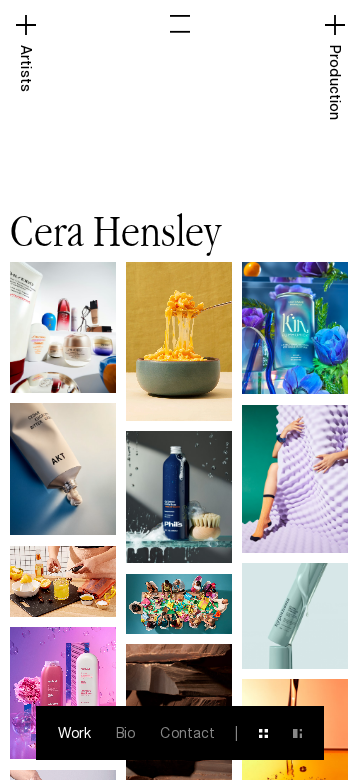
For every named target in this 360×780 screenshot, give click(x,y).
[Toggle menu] (180, 24)
